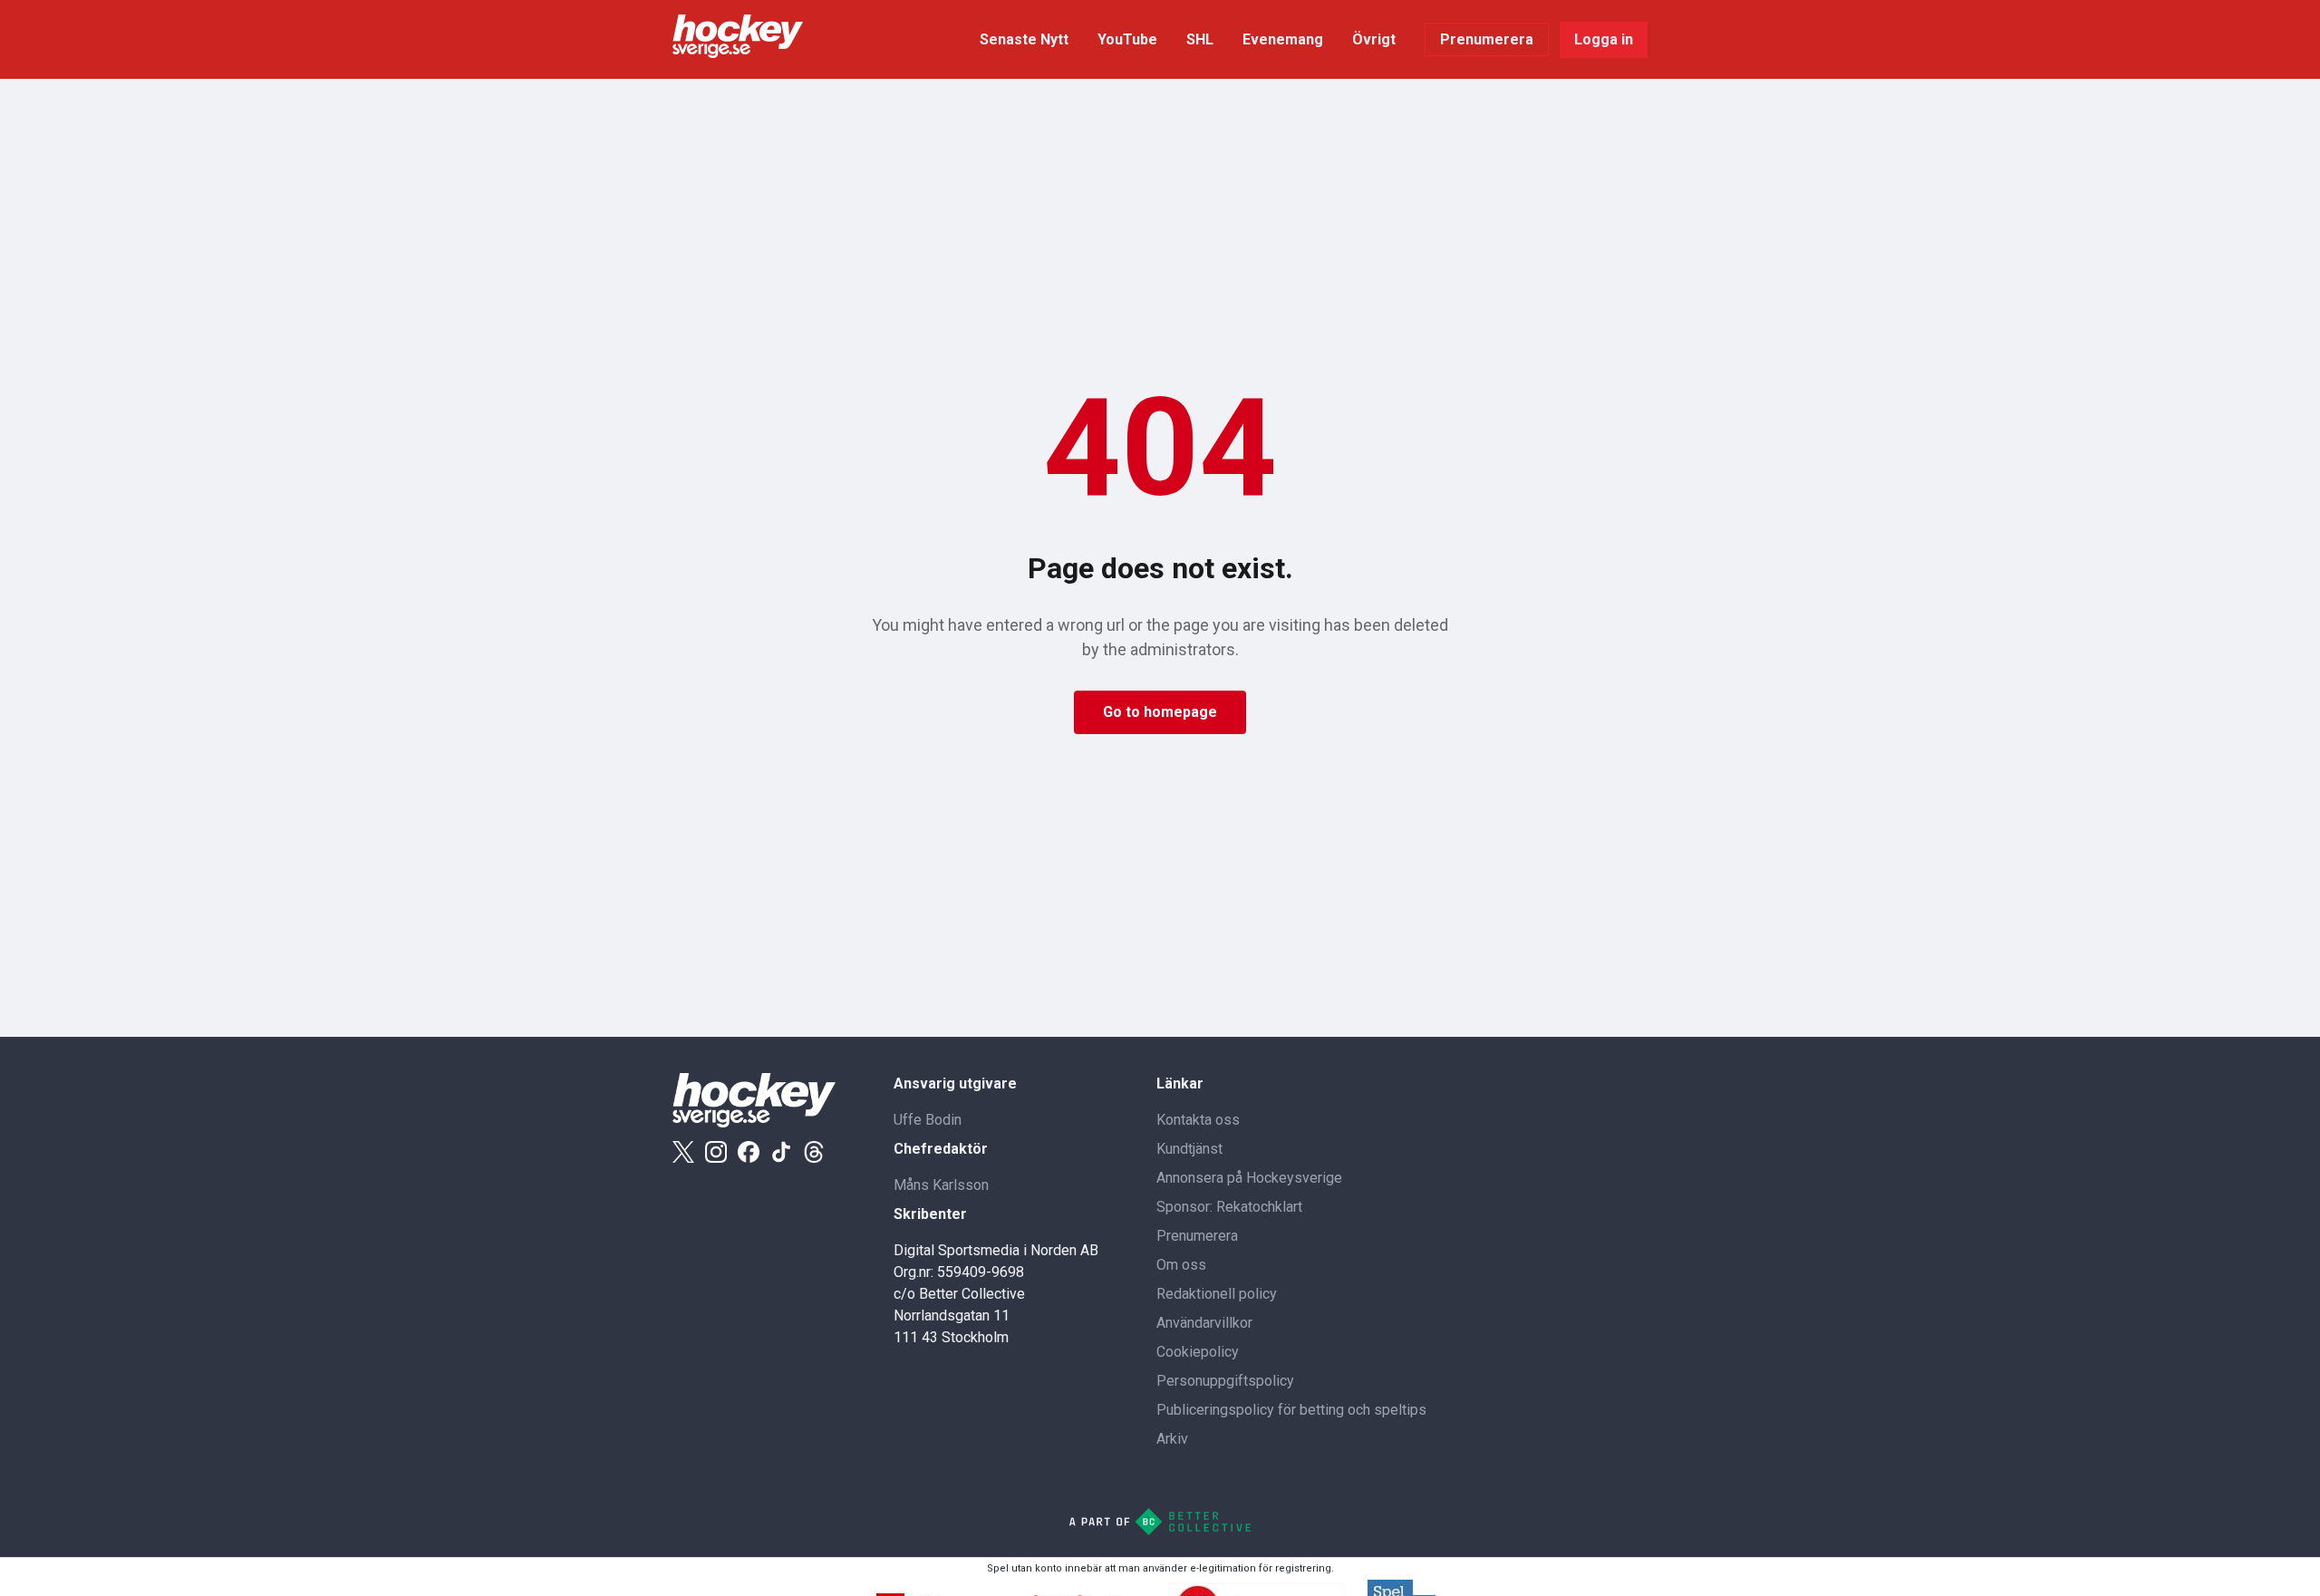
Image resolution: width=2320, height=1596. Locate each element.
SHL (1200, 39)
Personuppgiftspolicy (1225, 1381)
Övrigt (1374, 39)
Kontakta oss (1198, 1120)
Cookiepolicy (1198, 1352)
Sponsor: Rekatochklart (1229, 1207)
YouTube (1127, 39)
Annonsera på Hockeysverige (1249, 1178)
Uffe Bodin (928, 1120)
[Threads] (814, 1152)
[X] (683, 1152)
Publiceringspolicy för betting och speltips (1291, 1410)
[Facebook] (749, 1152)
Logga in (1604, 39)
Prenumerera (1487, 39)
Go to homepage (1160, 712)
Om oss (1181, 1265)
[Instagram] (716, 1152)
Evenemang (1283, 39)
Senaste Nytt (1024, 39)
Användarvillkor (1204, 1323)
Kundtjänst (1189, 1149)
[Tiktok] (781, 1152)
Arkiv (1172, 1439)
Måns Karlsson (941, 1185)
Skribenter (930, 1214)
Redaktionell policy (1217, 1294)
